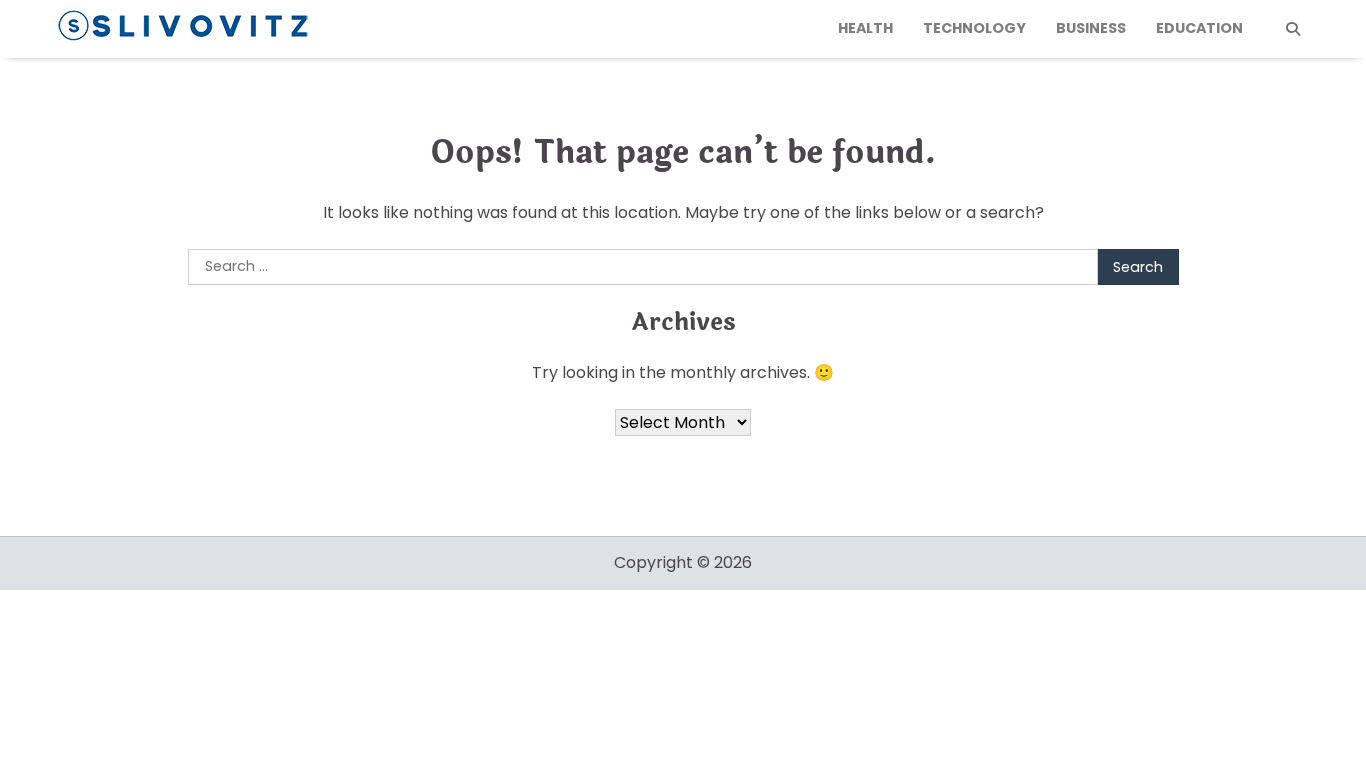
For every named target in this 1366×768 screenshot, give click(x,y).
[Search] (1293, 29)
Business (1091, 28)
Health (865, 28)
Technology (974, 28)
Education (1199, 28)
